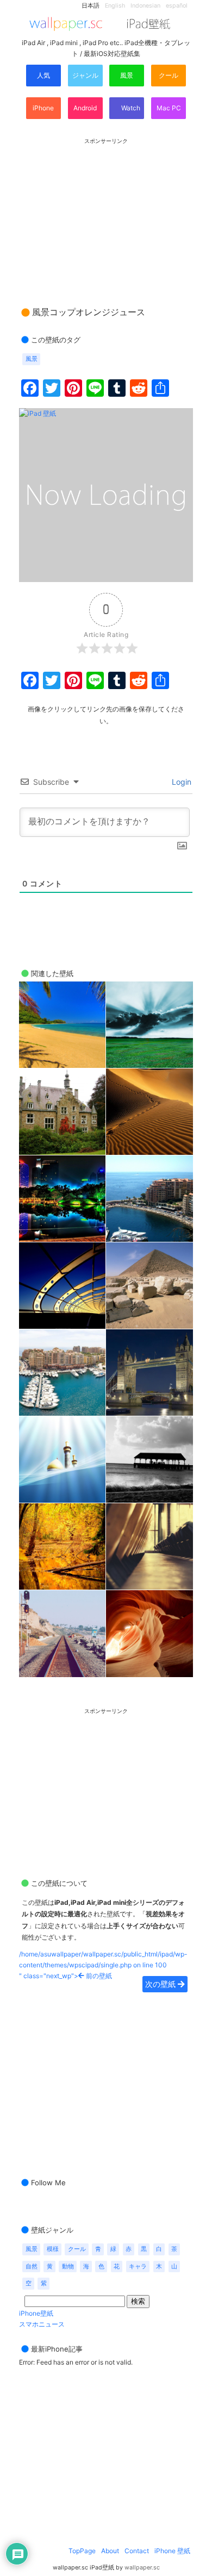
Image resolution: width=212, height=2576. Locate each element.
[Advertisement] (106, 212)
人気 (43, 75)
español (177, 6)
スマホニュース (42, 2324)
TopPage (82, 2551)
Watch (130, 108)
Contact (137, 2551)
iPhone (43, 108)
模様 (53, 2249)
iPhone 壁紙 (172, 2551)
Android (85, 108)
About (110, 2551)
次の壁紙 (161, 1984)
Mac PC (169, 108)
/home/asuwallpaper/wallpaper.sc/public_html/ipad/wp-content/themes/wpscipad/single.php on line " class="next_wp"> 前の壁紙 (103, 1965)
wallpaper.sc (142, 2568)
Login (180, 782)
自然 (32, 2266)
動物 (68, 2266)
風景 (127, 75)
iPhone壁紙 (36, 2313)
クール (169, 75)
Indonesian (145, 6)
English (115, 6)
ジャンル (85, 75)
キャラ (138, 2266)
